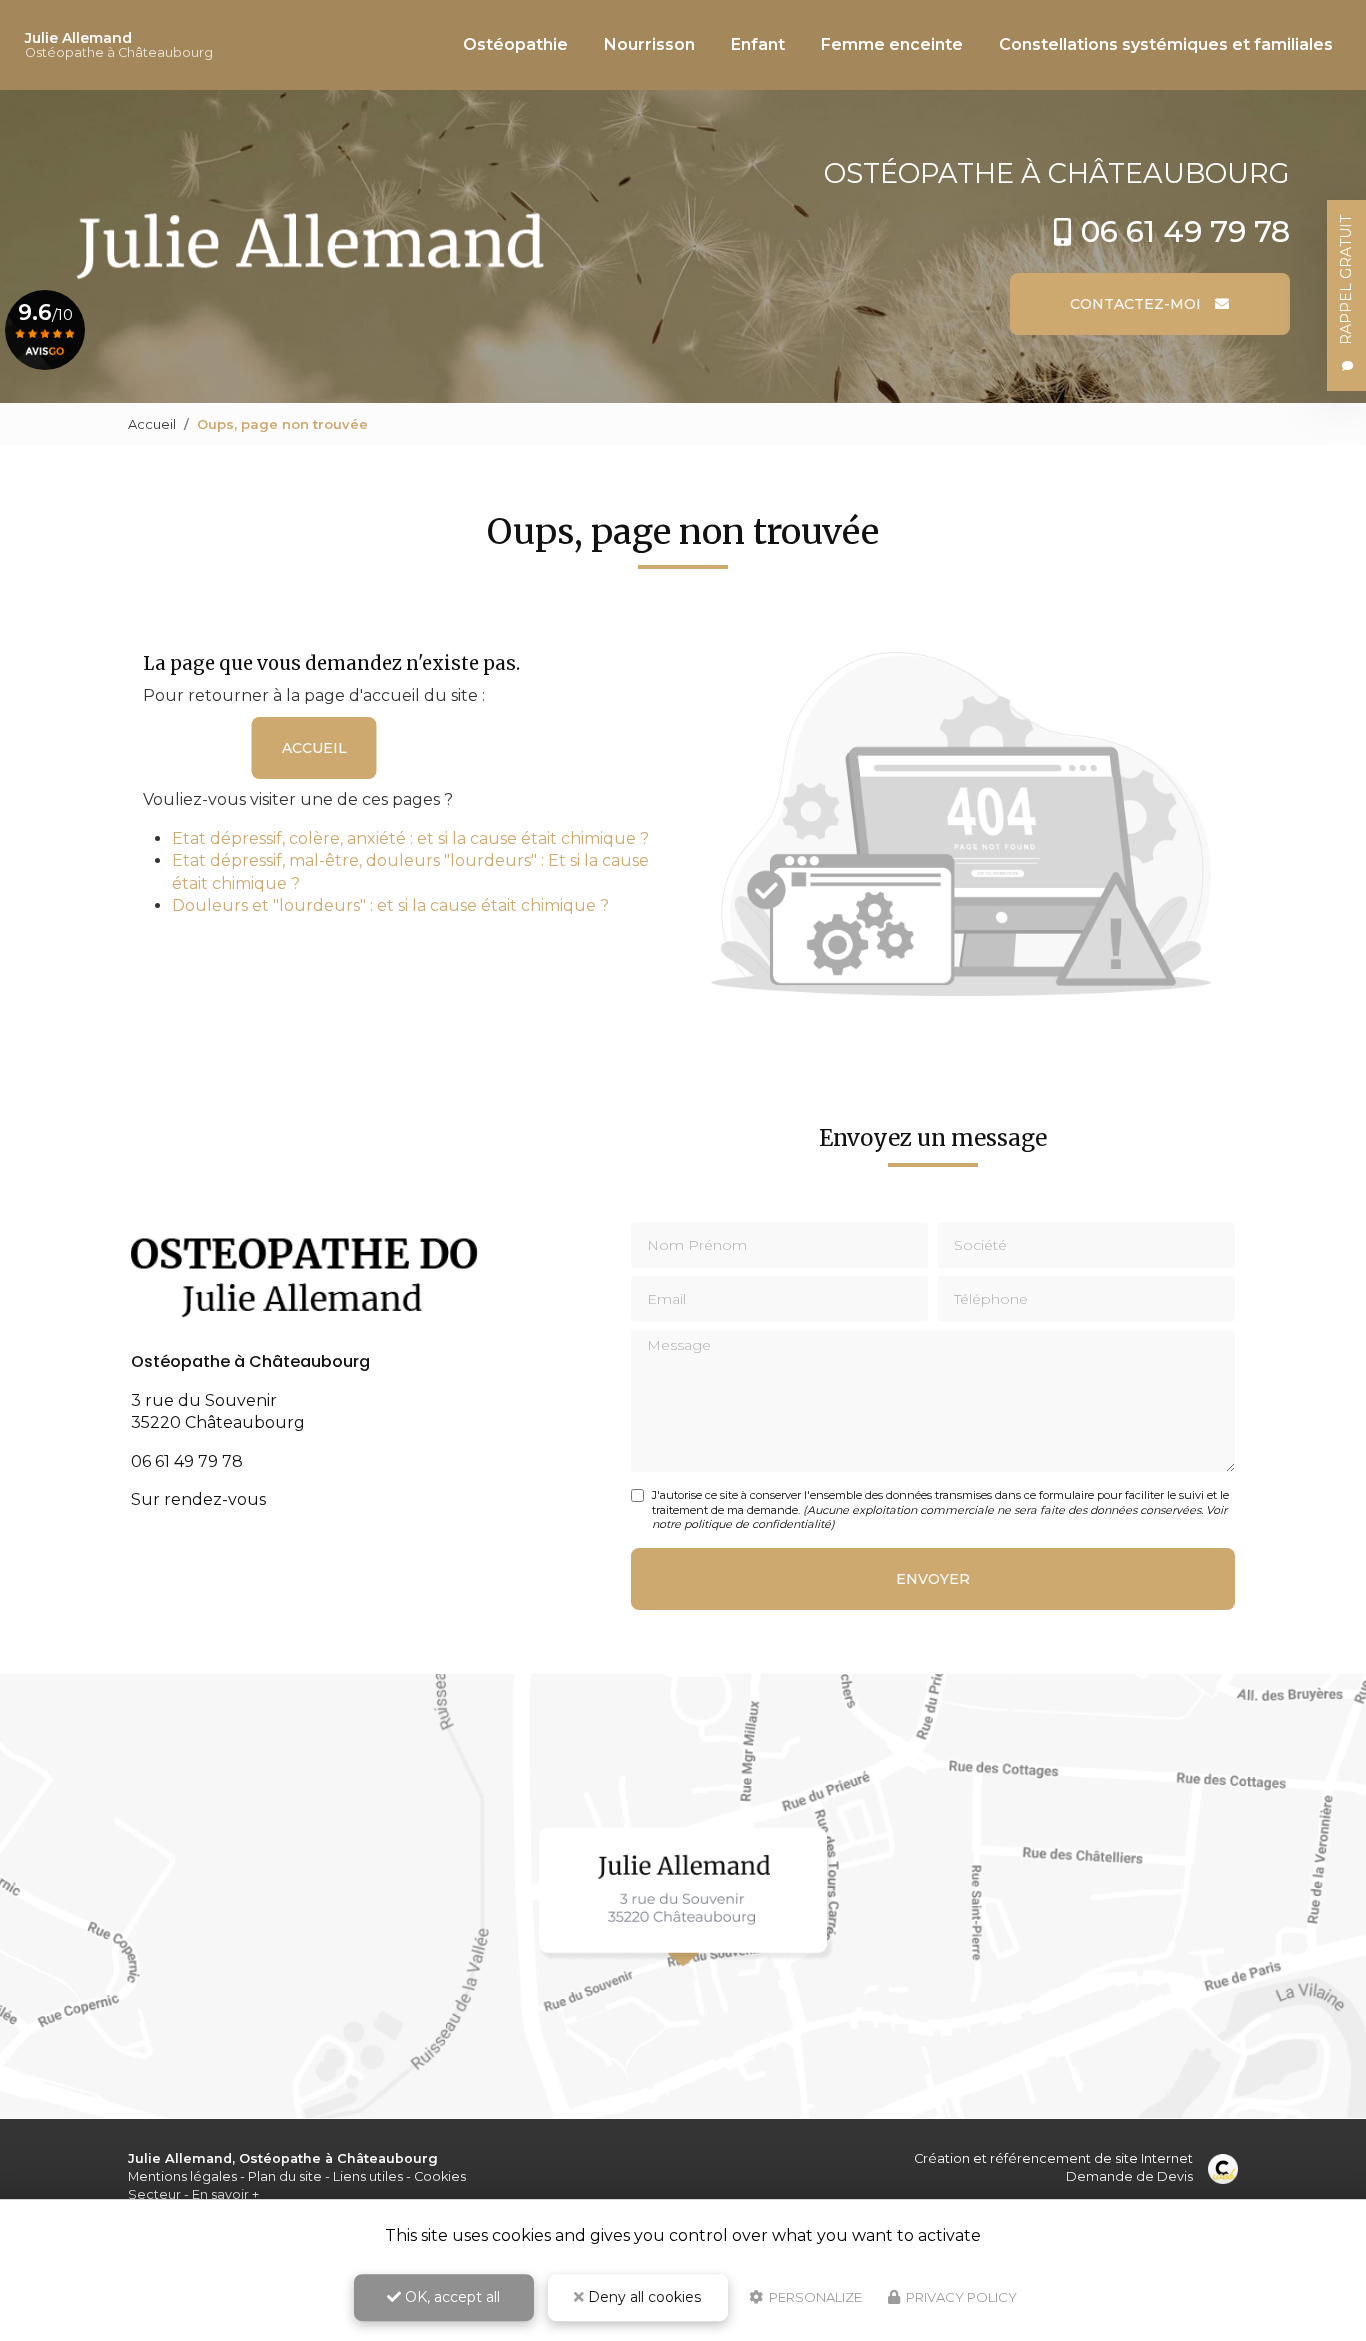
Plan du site (285, 2176)
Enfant (758, 44)
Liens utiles (368, 2176)
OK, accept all (450, 2297)
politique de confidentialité (757, 1524)
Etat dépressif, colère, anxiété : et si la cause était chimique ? (410, 838)
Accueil (152, 424)
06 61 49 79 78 (1185, 231)
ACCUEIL (314, 748)
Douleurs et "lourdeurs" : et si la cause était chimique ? (390, 905)
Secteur (154, 2194)
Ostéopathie (515, 44)
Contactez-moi (1137, 304)
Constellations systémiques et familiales (1166, 44)
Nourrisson (649, 44)
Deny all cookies (642, 2297)
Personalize (814, 2297)
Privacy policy (960, 2297)
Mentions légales (182, 2176)
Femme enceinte (892, 44)
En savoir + (225, 2194)
